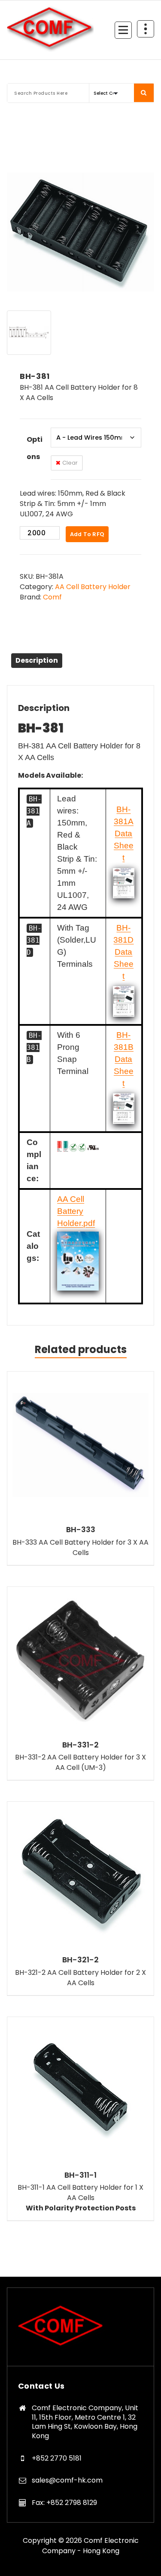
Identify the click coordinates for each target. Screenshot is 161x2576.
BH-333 (81, 1530)
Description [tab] (37, 660)
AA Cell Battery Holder (93, 587)
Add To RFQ (87, 534)
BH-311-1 (80, 2175)
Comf (52, 597)
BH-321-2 (80, 1960)
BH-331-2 (80, 1745)
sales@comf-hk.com (67, 2480)
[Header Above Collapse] (146, 29)
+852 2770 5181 (57, 2458)
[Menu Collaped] (123, 30)
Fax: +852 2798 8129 (64, 2503)
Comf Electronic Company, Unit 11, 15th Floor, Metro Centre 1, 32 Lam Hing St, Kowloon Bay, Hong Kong (85, 2422)
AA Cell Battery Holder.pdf (76, 1211)
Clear (70, 463)
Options (35, 448)
